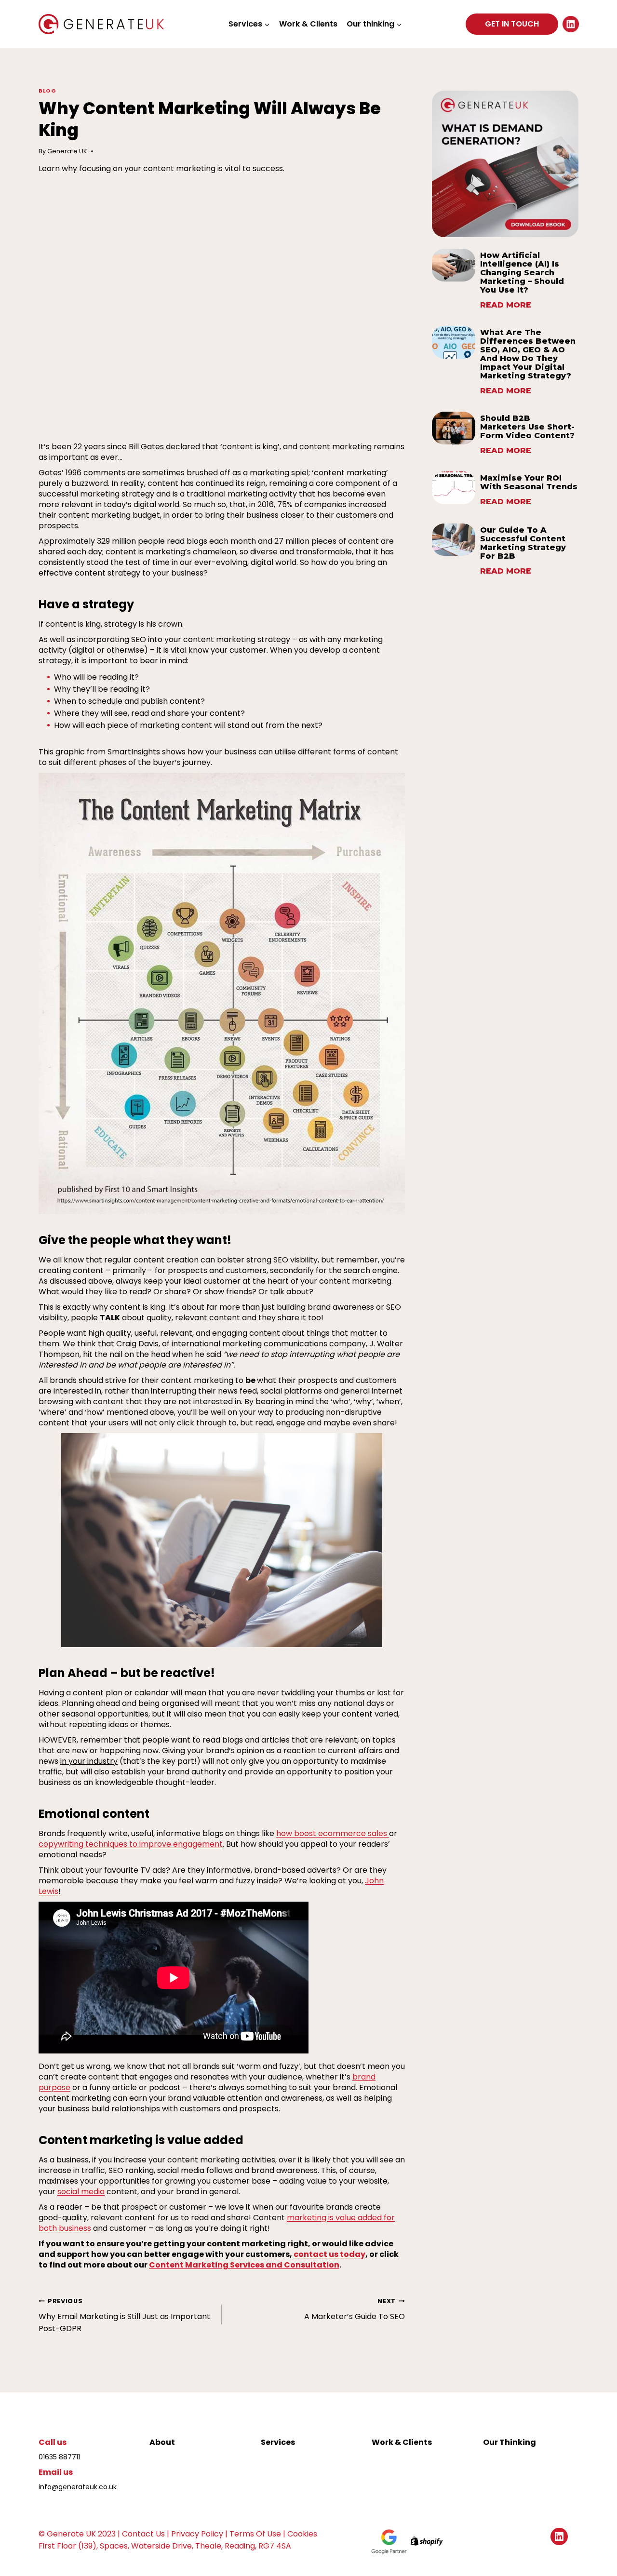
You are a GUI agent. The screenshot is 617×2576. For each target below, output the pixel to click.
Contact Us (143, 2534)
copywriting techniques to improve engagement (131, 1844)
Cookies (302, 2534)
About (162, 2442)
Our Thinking (510, 2442)
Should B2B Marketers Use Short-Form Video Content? (527, 427)
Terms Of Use (255, 2534)
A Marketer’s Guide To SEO (355, 2309)
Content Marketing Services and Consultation (244, 2265)
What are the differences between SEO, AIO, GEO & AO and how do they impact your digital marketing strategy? (528, 354)
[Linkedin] (571, 24)
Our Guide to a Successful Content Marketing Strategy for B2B (523, 543)
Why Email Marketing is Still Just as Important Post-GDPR (124, 2315)
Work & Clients (308, 24)
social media (81, 2192)
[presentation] (454, 265)
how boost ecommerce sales (333, 1833)
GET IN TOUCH (512, 24)
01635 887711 (59, 2457)
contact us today (329, 2254)
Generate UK (67, 151)
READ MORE (506, 306)
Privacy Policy (197, 2534)
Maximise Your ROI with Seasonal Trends (529, 483)
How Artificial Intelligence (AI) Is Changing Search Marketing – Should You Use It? (522, 273)
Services (278, 2442)
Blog (47, 91)
